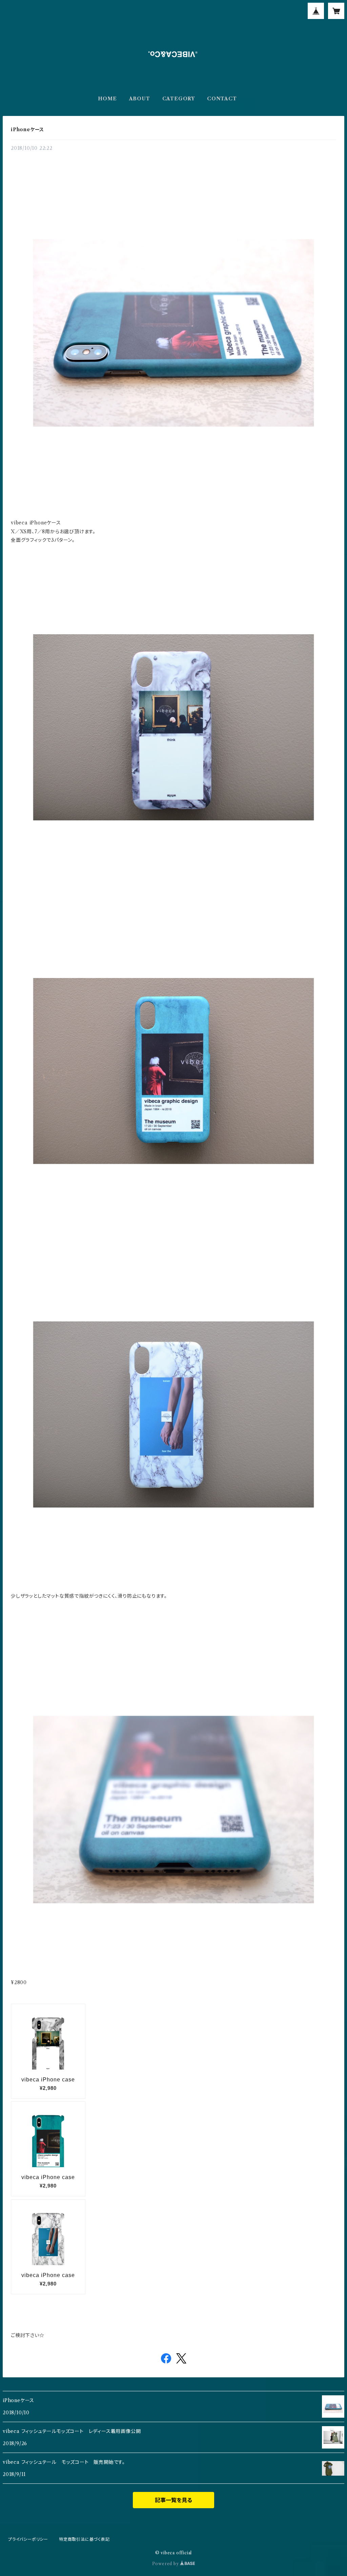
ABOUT (140, 99)
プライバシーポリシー (28, 2539)
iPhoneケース (27, 129)
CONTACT (222, 99)
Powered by (166, 2564)
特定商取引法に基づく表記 (84, 2539)
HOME (107, 99)
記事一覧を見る (173, 2500)
